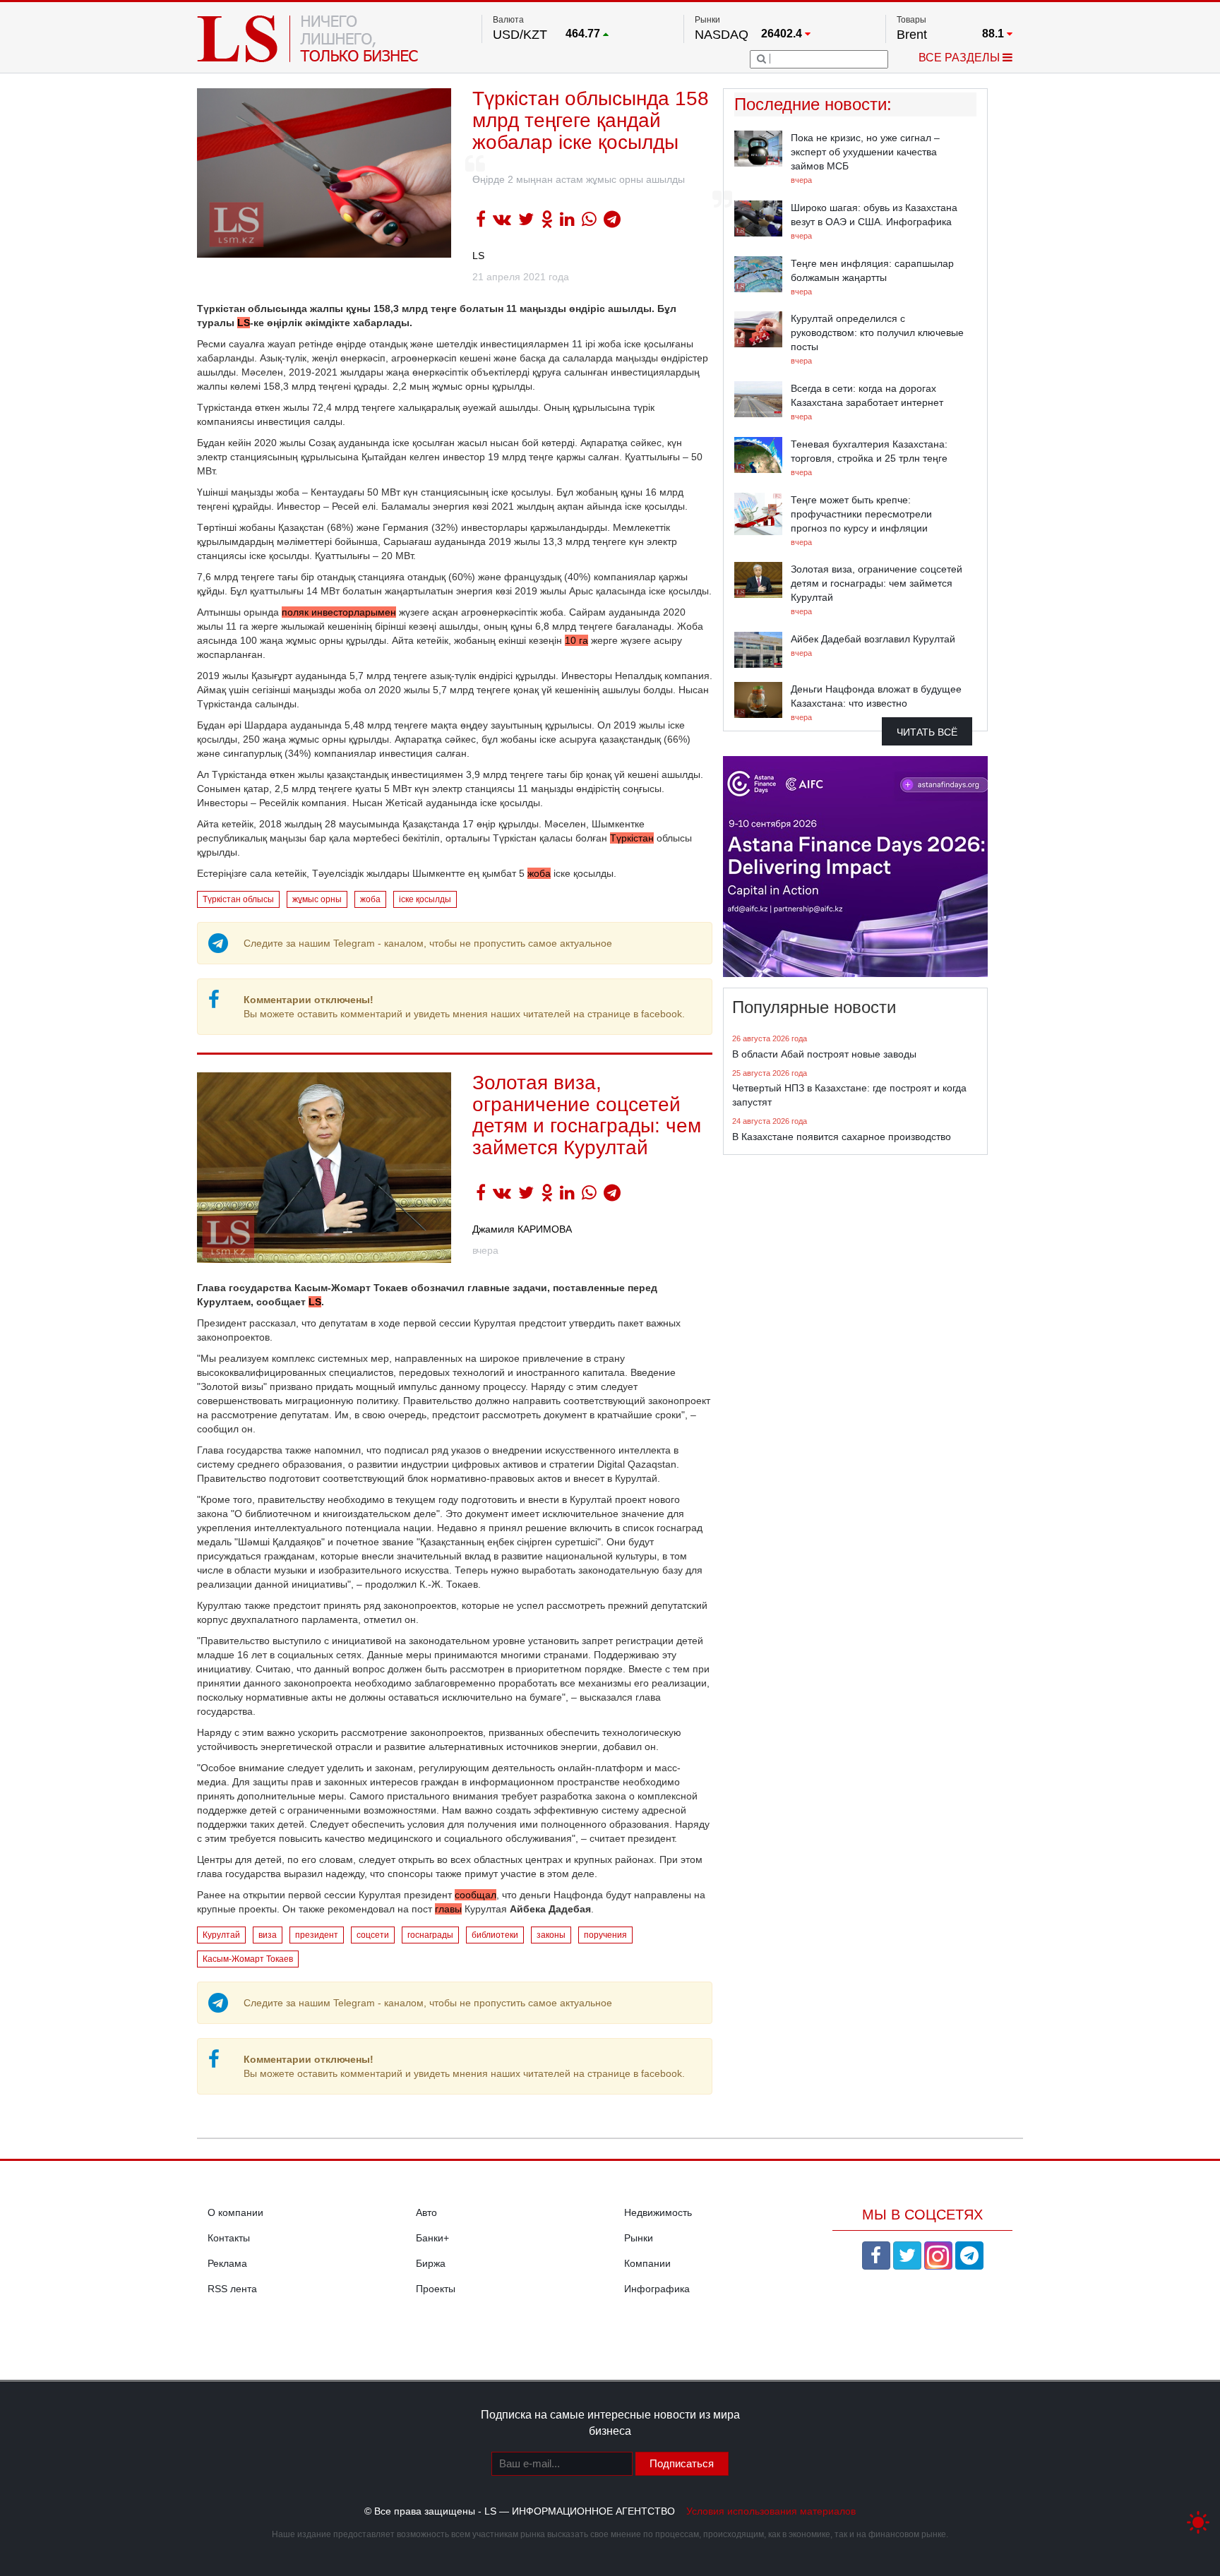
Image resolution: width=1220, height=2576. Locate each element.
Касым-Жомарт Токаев (248, 1959)
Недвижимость (658, 2212)
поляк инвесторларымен (339, 612)
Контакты (229, 2238)
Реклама (227, 2263)
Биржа (431, 2263)
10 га (576, 640)
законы (551, 1935)
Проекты (436, 2289)
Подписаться (682, 2463)
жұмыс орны (317, 899)
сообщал (476, 1895)
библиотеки (495, 1935)
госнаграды (430, 1935)
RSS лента (232, 2289)
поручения (605, 1935)
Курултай (221, 1935)
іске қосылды (425, 899)
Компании (647, 2263)
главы (448, 1909)
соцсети (373, 1935)
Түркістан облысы (238, 899)
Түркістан (632, 838)
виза (268, 1935)
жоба (539, 873)
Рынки (639, 2238)
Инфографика (657, 2289)
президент (317, 1935)
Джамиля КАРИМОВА (522, 1229)
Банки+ (432, 2238)
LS (478, 256)
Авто (426, 2212)
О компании (235, 2212)
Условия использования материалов (771, 2511)
